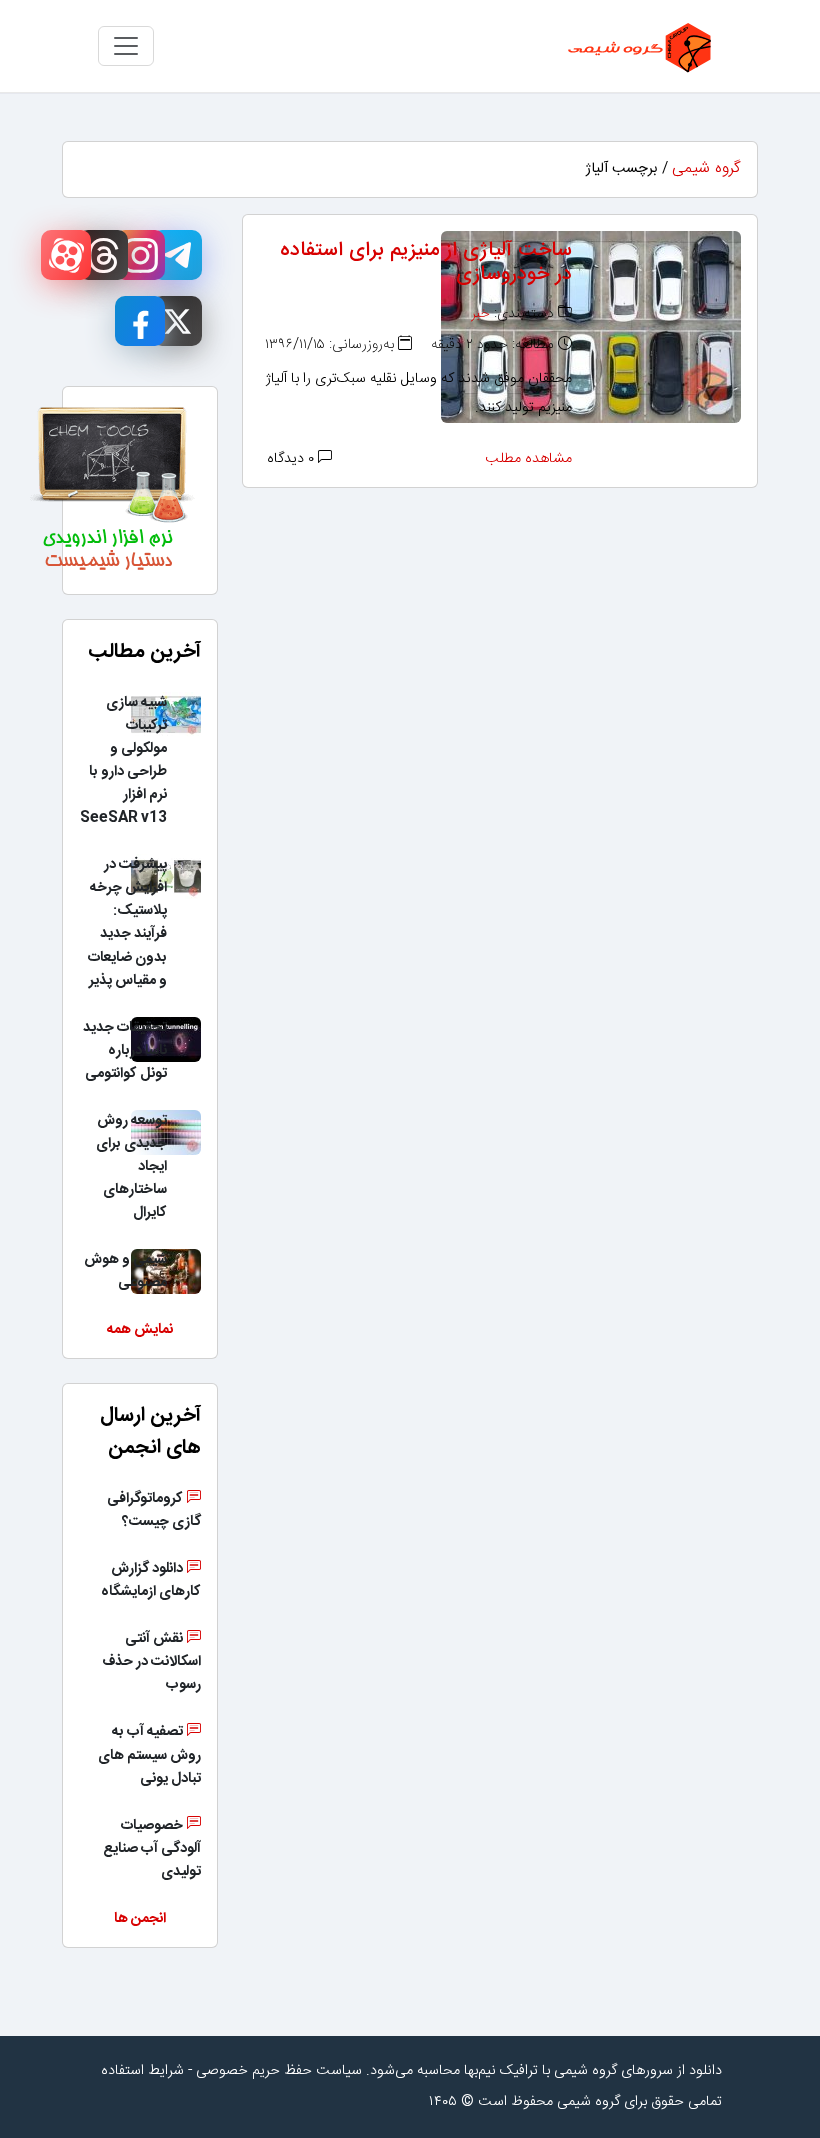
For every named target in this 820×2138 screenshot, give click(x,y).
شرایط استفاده (142, 2071)
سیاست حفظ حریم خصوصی (279, 2071)
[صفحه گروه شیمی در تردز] (103, 255)
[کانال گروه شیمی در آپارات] (66, 255)
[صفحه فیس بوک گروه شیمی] (140, 321)
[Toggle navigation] (126, 46)
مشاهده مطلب (528, 459)
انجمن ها (140, 1919)
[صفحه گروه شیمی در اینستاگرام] (140, 255)
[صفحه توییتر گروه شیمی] (177, 321)
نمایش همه (140, 1330)
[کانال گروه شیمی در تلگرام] (177, 255)
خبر (480, 314)
